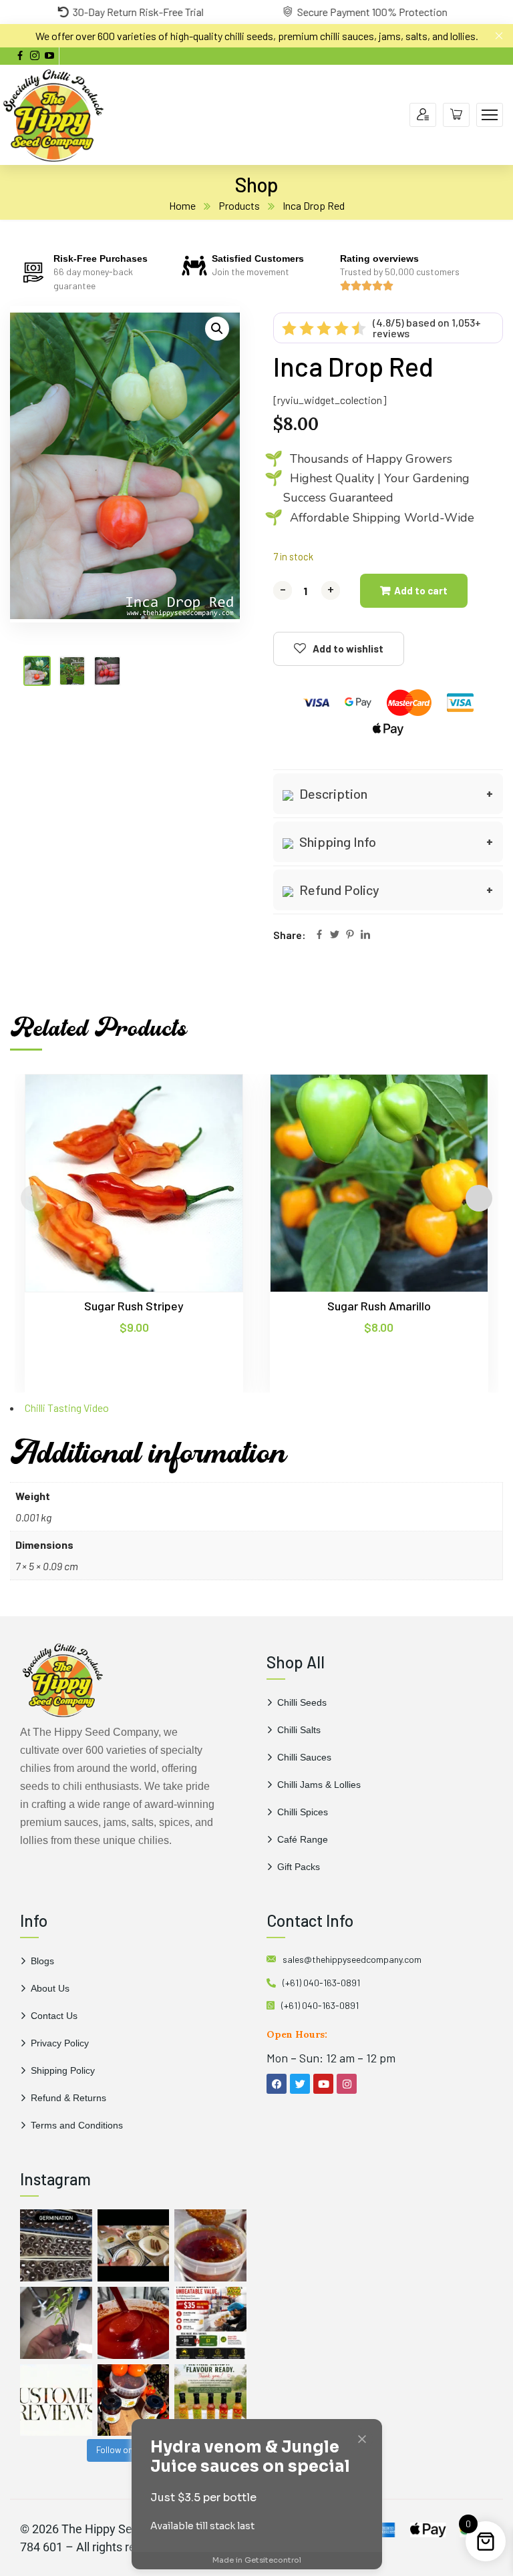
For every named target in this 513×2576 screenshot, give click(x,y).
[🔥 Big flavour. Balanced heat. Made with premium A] (210, 2245)
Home (182, 205)
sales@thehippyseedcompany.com (352, 1959)
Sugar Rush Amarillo (379, 1306)
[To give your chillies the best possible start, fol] (56, 2323)
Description (332, 793)
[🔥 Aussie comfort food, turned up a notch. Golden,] (134, 2245)
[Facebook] (319, 935)
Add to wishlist (348, 649)
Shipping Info (336, 842)
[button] (217, 329)
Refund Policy (338, 890)
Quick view (207, 1135)
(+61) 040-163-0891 (321, 1983)
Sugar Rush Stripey (134, 1306)
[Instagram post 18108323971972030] (210, 2400)
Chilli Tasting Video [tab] (67, 1408)
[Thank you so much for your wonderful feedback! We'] (56, 2400)
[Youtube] (323, 2084)
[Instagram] (347, 2084)
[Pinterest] (350, 935)
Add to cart (421, 590)
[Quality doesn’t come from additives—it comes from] (134, 2323)
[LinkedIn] (365, 935)
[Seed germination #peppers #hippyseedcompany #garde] (56, 2245)
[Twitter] (335, 935)
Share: (290, 935)
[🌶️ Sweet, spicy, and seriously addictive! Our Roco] (134, 2400)
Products (239, 205)
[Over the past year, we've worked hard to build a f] (210, 2323)
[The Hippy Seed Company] (53, 113)
